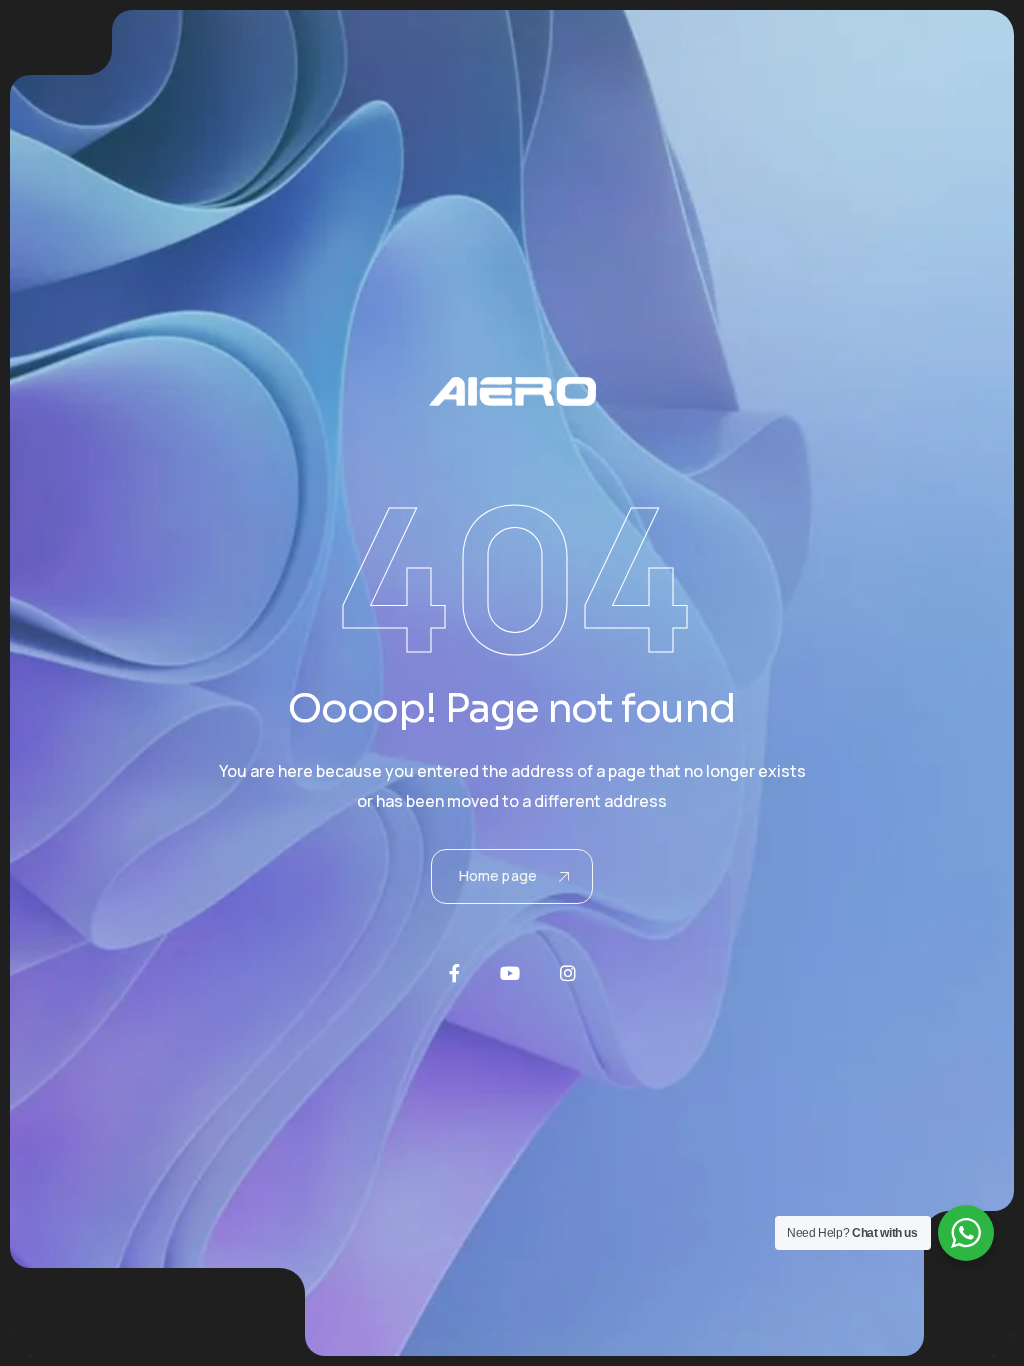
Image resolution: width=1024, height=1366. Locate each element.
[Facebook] (454, 973)
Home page (498, 875)
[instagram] (568, 973)
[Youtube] (510, 973)
